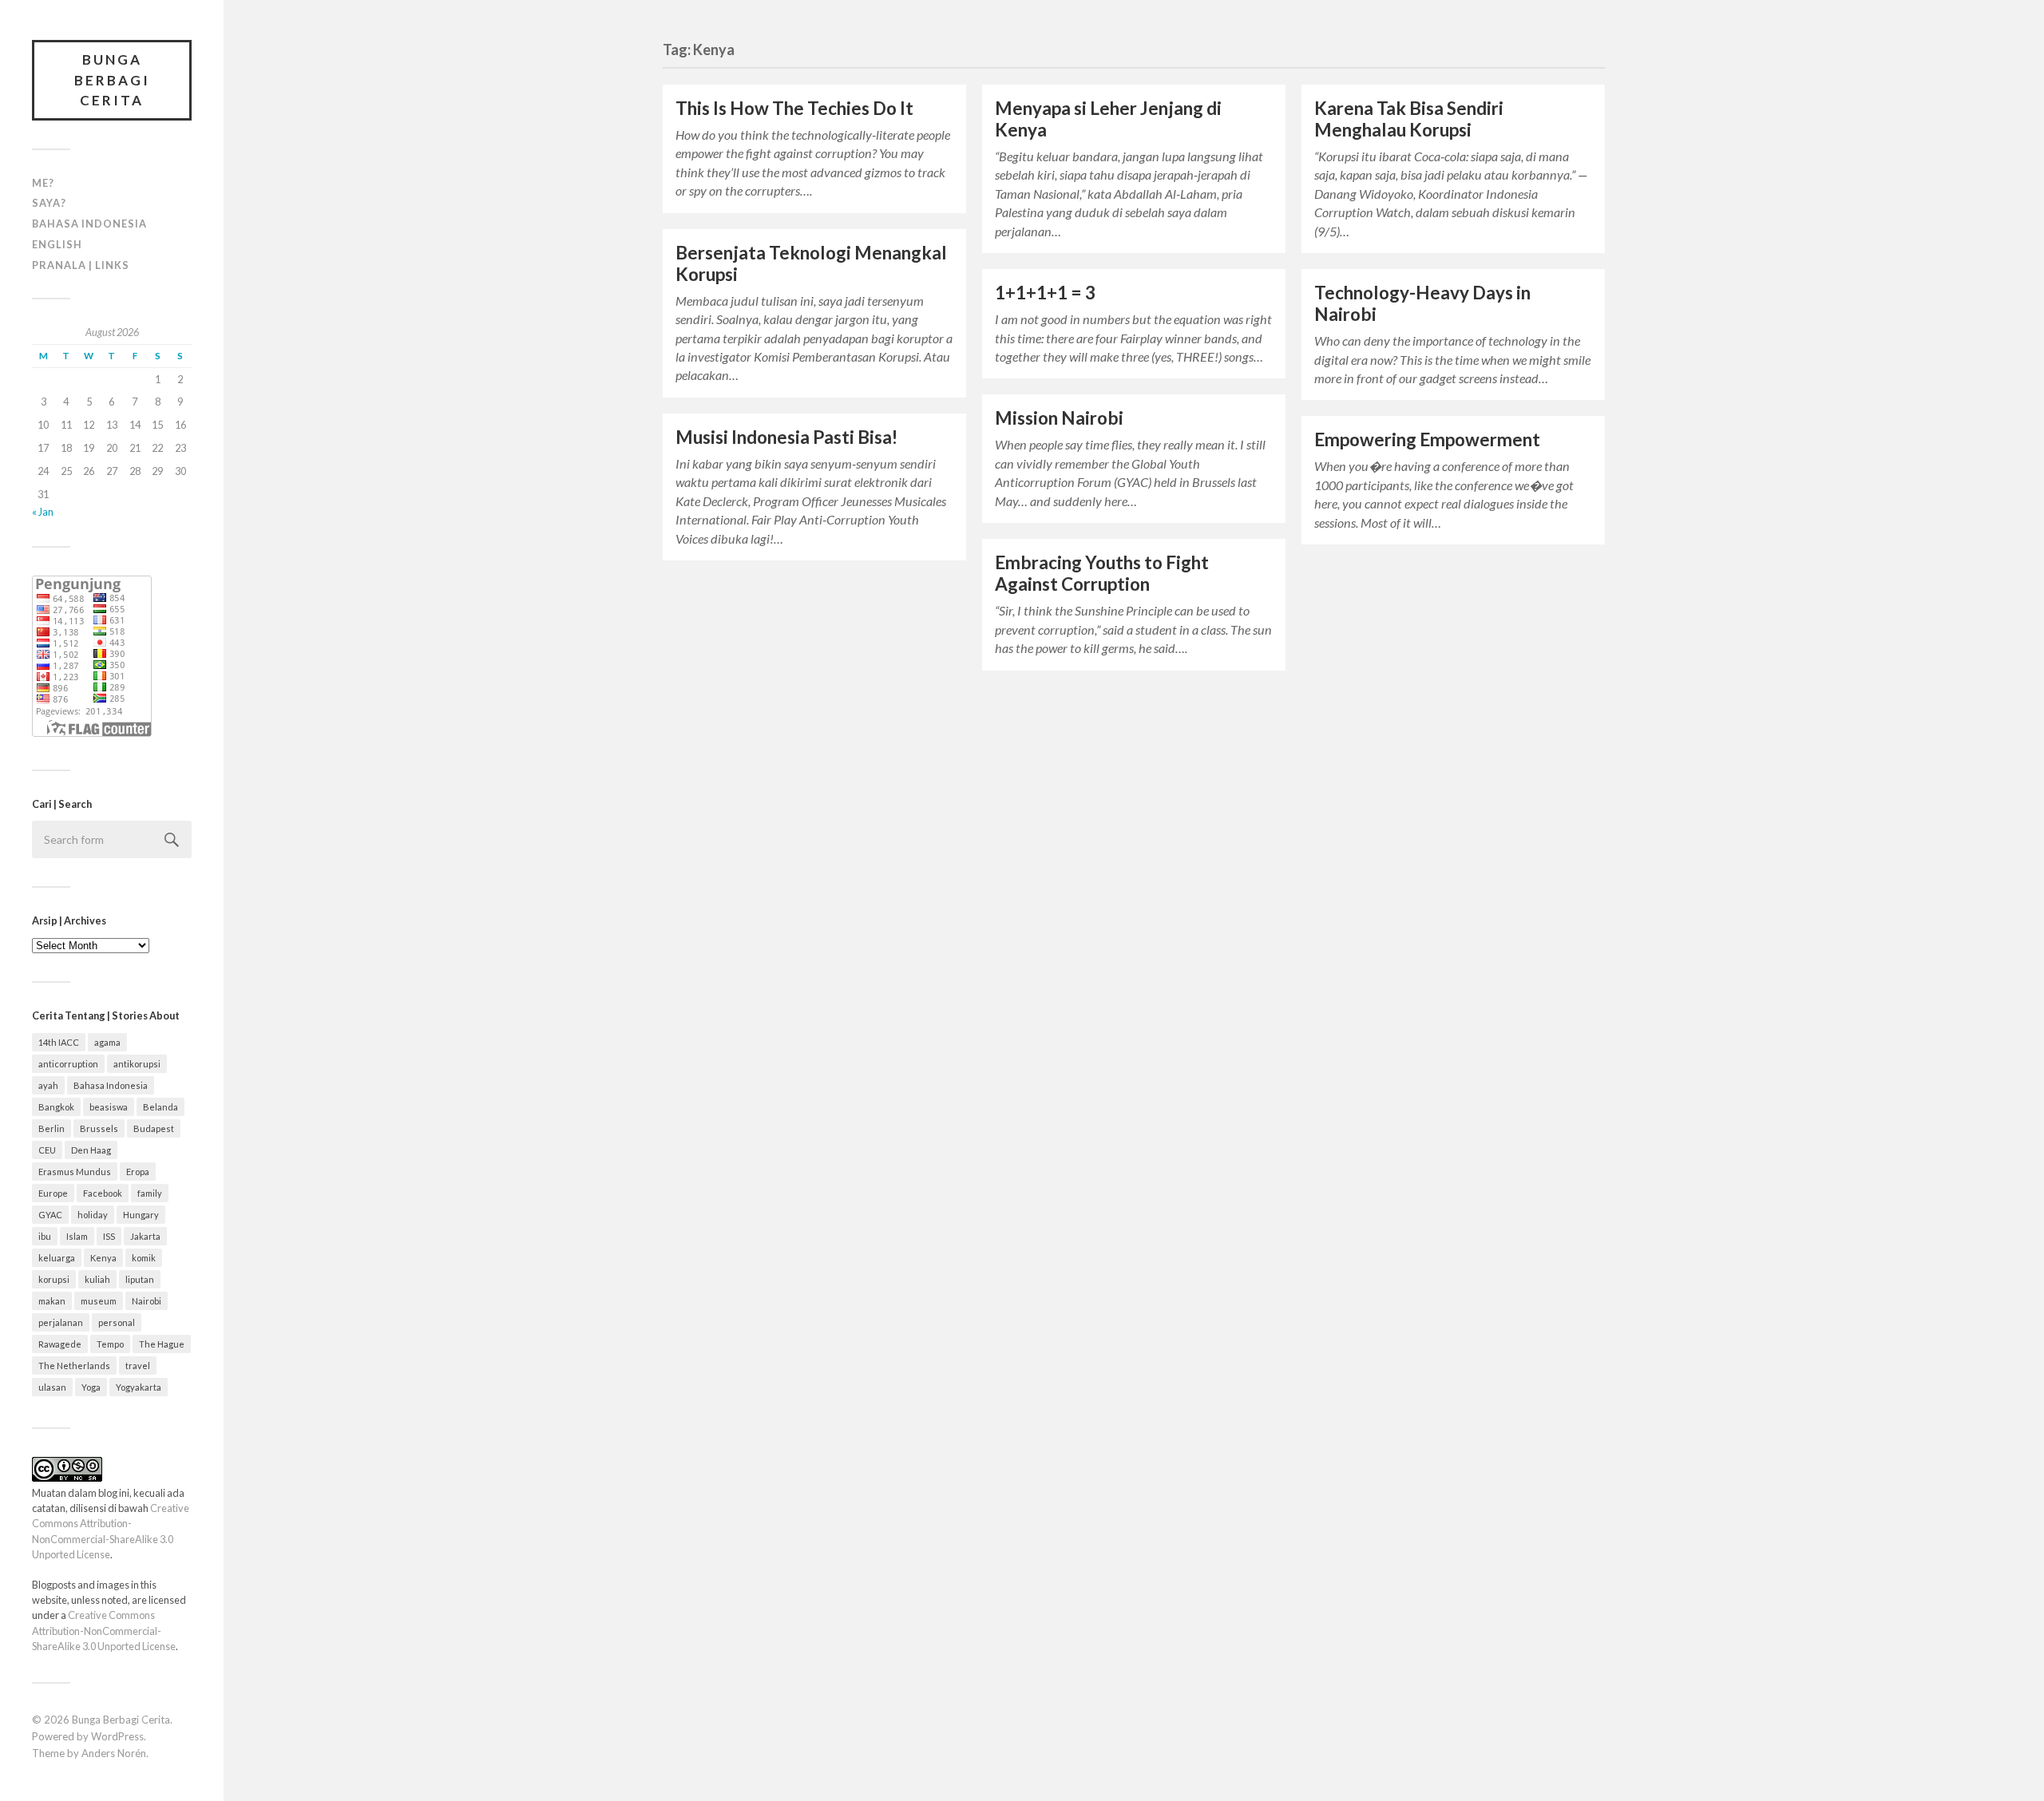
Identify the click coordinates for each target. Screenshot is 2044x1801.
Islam (77, 1236)
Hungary (141, 1215)
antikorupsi (137, 1064)
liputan (140, 1279)
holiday (93, 1215)
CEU (47, 1150)
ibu (45, 1236)
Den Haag (91, 1150)
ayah (48, 1085)
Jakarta (145, 1236)
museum (99, 1301)
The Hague (162, 1344)
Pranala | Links (81, 265)
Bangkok (56, 1107)
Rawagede (60, 1344)
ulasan (52, 1387)
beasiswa (109, 1107)
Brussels (99, 1128)
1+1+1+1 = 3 (1045, 293)
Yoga (91, 1387)
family (150, 1193)
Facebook (103, 1193)
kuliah (97, 1279)
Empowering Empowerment (1427, 439)
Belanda (160, 1107)
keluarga (57, 1258)
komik (144, 1258)
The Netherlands (74, 1366)
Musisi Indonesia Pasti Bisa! (786, 437)
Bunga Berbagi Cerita (112, 80)
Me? (43, 183)
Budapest (154, 1128)
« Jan (43, 512)
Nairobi (147, 1301)
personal (117, 1322)
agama (107, 1042)
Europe (53, 1193)
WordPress (117, 1736)
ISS (109, 1236)
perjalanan (61, 1322)
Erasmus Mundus (75, 1172)
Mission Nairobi (1059, 418)
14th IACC (59, 1042)
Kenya (103, 1258)
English (57, 244)
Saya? (49, 203)
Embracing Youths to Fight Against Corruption (1102, 573)
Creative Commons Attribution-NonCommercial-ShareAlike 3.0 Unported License (104, 1630)
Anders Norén (114, 1753)
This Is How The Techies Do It (794, 108)
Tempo (110, 1344)
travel (138, 1366)
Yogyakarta (139, 1387)
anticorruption (68, 1064)
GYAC (50, 1215)
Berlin (51, 1128)
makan (52, 1301)
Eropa (138, 1172)
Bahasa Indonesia (89, 224)
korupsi (54, 1279)
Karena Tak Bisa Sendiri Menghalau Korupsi (1409, 119)
